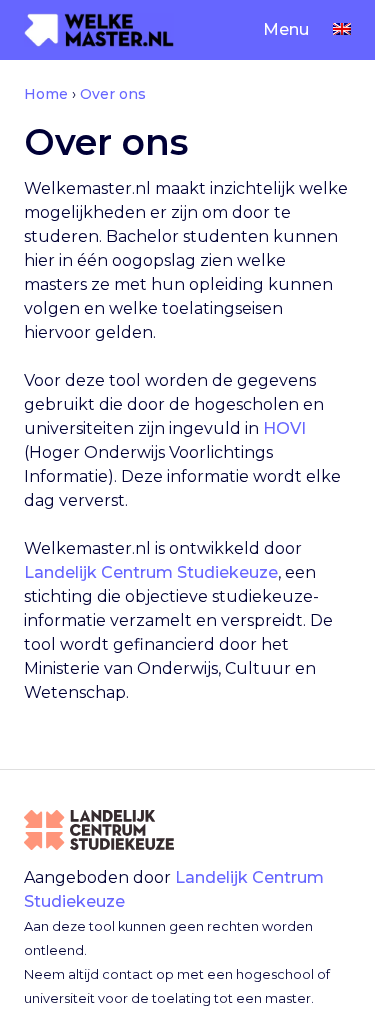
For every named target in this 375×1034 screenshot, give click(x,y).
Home (46, 94)
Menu (286, 29)
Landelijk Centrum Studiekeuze (151, 572)
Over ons (113, 94)
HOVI (284, 428)
